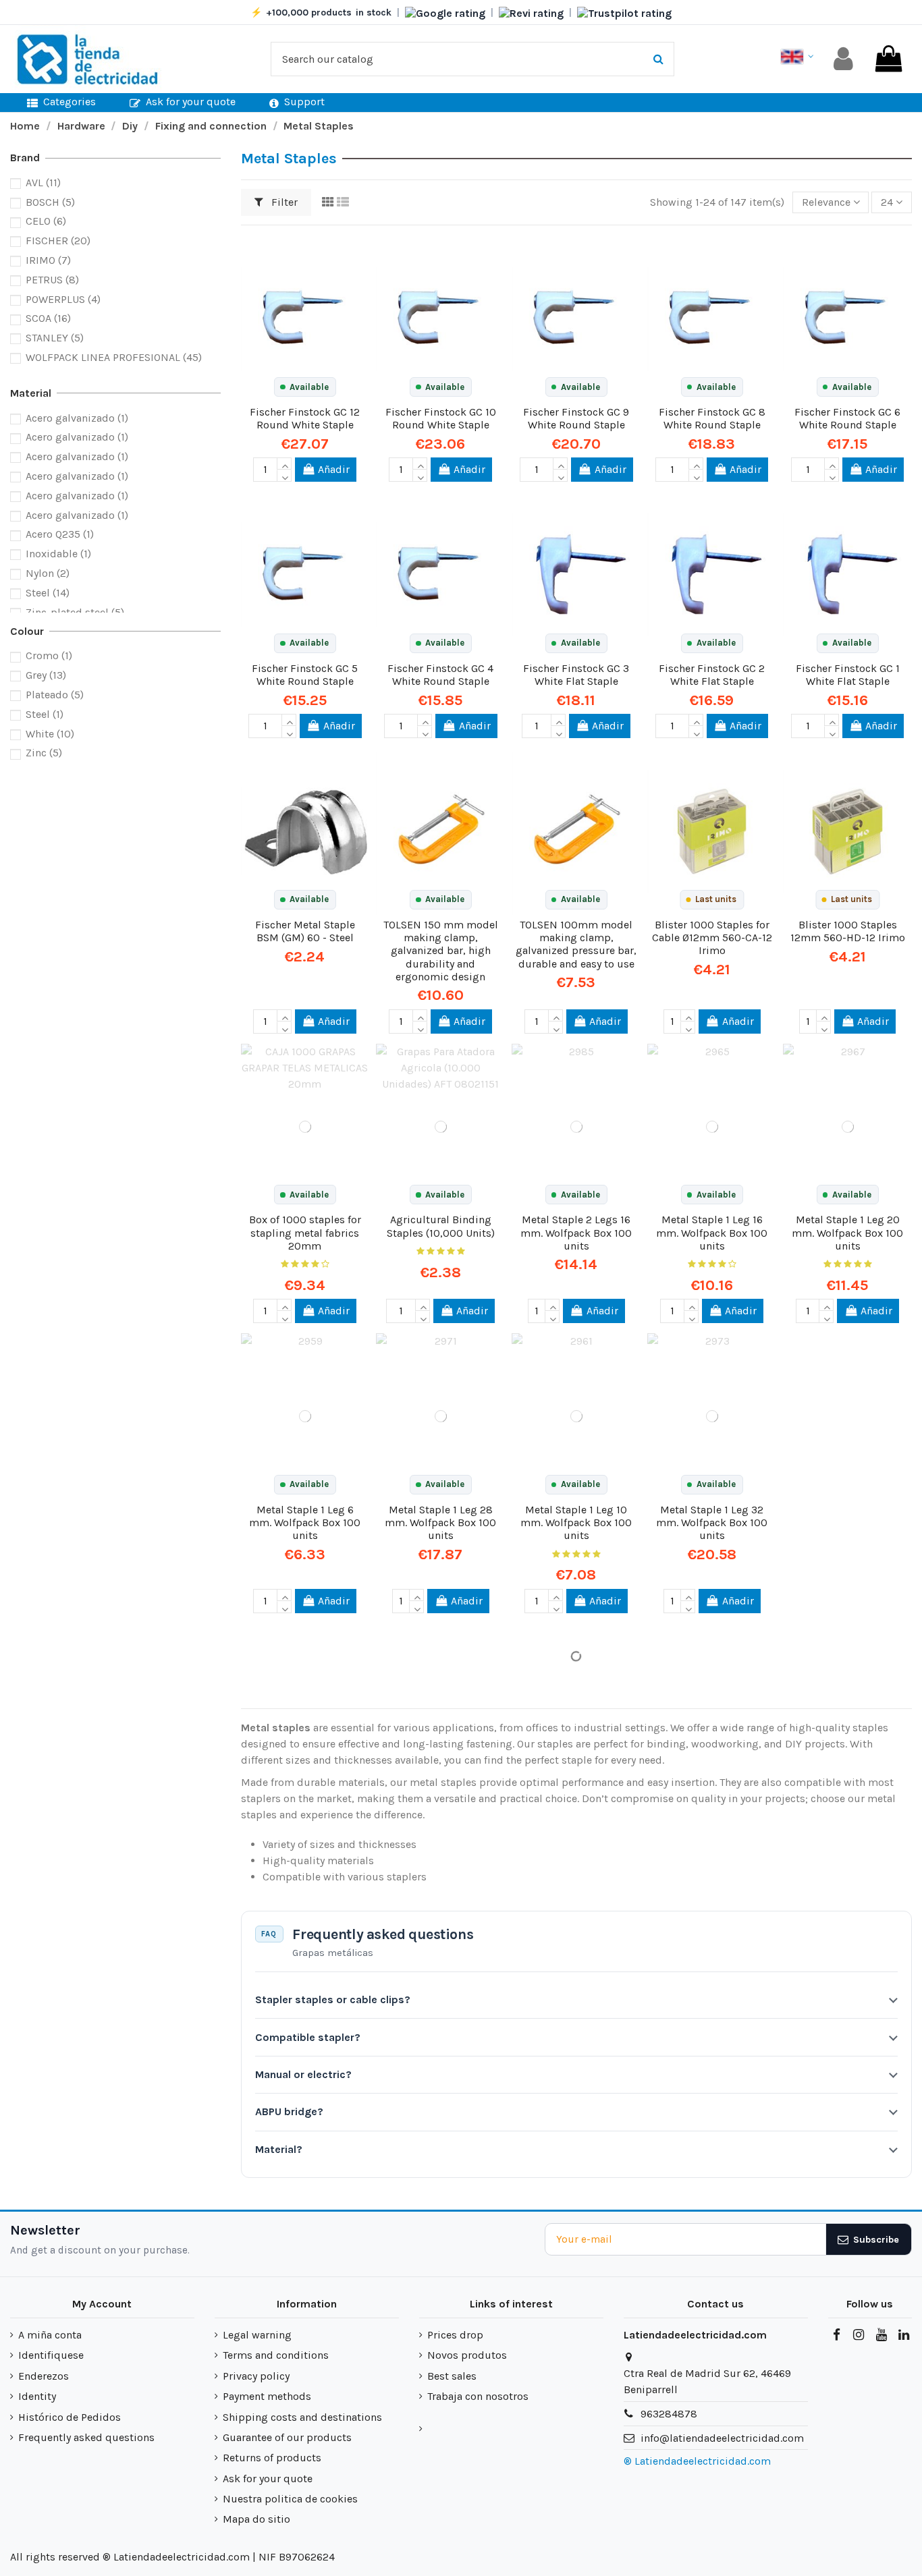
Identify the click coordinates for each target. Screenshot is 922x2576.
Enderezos (44, 2376)
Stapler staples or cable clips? (333, 1999)
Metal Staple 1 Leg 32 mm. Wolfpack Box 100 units (712, 1522)
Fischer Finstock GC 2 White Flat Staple (712, 675)
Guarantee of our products (287, 2437)
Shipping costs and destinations (302, 2417)
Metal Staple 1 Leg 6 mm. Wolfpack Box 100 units (305, 1522)
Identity (37, 2396)
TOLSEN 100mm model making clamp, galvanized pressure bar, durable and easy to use (576, 944)
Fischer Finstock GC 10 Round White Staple (441, 418)
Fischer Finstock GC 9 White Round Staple (576, 418)
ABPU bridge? (289, 2111)
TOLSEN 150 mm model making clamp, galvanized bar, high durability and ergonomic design (441, 951)
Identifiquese (51, 2355)
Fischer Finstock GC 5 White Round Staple (305, 675)
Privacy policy (256, 2376)
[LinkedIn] (904, 2335)
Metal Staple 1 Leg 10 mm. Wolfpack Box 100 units (576, 1522)
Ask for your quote (268, 2479)
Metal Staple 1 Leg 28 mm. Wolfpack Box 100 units (440, 1522)
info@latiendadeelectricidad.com (722, 2438)
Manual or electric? (303, 2074)
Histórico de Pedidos (70, 2417)
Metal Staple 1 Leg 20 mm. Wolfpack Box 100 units (847, 1232)
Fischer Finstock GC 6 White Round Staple (847, 418)
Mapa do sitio (256, 2519)
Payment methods (267, 2396)
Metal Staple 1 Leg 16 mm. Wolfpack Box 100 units (712, 1232)
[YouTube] (881, 2335)
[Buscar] (658, 59)
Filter (283, 202)
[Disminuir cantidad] (284, 476)
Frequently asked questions (86, 2437)
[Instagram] (859, 2335)
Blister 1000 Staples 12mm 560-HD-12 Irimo (848, 931)
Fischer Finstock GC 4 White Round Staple (440, 675)
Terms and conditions (276, 2355)
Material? (279, 2149)
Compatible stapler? (308, 2037)
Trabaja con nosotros (478, 2396)
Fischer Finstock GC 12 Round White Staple (305, 418)
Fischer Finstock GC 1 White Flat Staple (848, 675)
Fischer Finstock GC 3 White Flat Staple (576, 675)
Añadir (334, 469)
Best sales (452, 2376)
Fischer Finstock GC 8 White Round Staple (712, 418)
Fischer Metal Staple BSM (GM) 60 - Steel (305, 931)
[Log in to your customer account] (843, 59)
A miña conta (50, 2335)
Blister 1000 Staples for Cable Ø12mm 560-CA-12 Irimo (712, 937)
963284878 (669, 2414)
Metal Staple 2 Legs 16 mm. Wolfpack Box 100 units (576, 1232)
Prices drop (455, 2335)
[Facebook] (836, 2335)
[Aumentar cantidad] (284, 464)
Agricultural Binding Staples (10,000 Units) (441, 1226)
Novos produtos (467, 2355)
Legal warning (257, 2335)
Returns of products (272, 2458)
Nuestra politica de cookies (290, 2499)
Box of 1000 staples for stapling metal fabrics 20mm (305, 1232)
